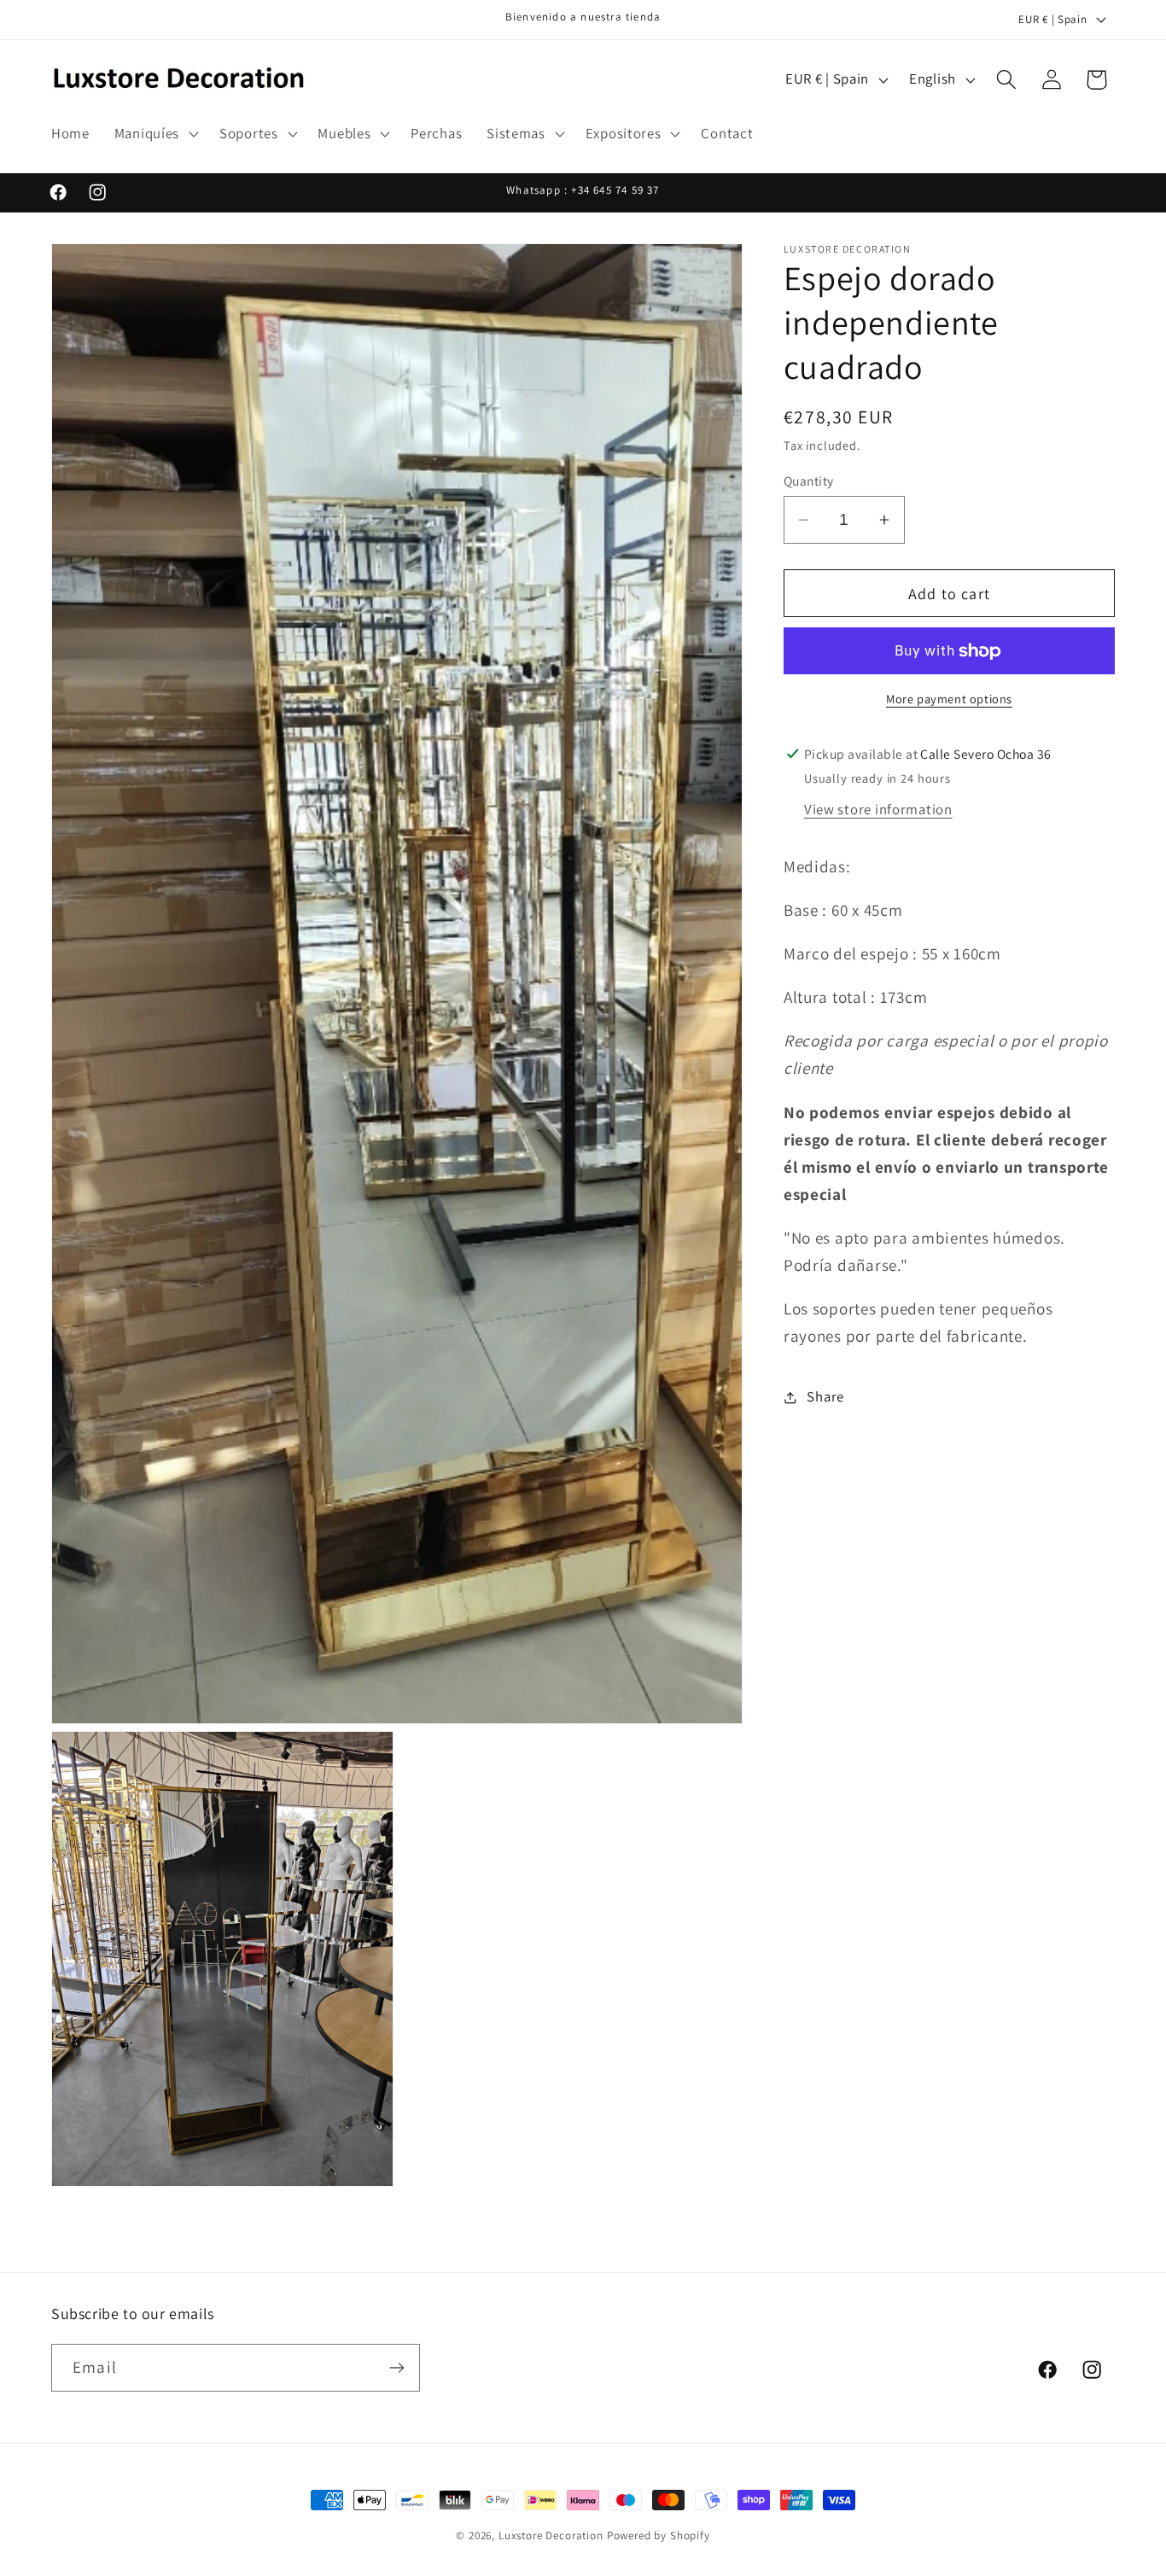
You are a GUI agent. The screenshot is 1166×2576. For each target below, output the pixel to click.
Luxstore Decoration (551, 2535)
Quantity (809, 481)
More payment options (949, 699)
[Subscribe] (396, 2368)
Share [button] (825, 1396)
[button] (154, 134)
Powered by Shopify (659, 2535)
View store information (878, 809)
